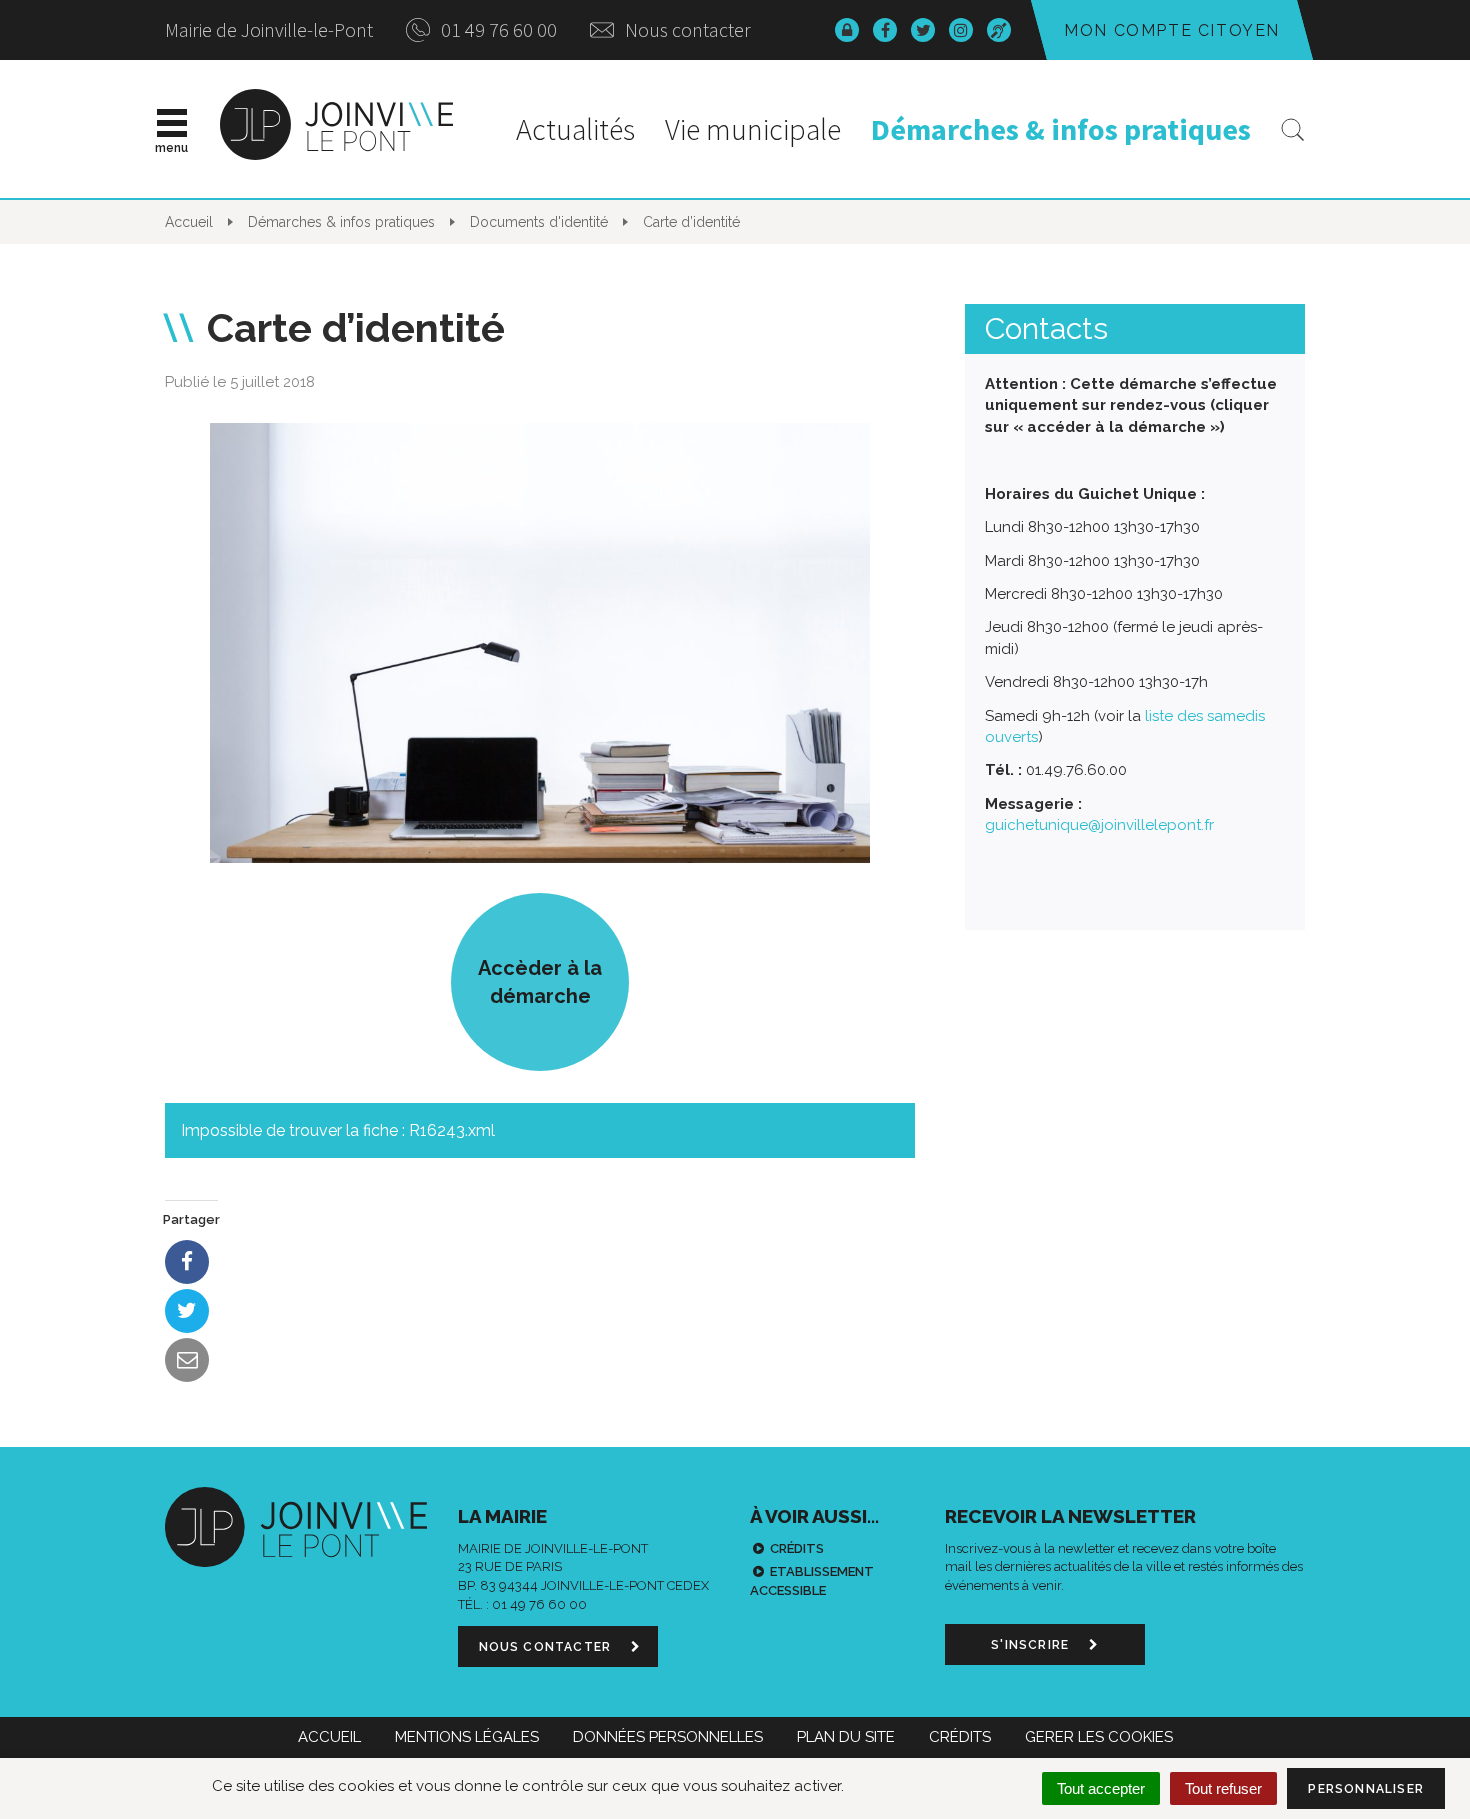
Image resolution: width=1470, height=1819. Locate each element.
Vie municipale (753, 129)
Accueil (329, 1737)
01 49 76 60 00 (497, 29)
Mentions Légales (467, 1737)
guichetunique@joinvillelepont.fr (1099, 825)
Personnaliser (1366, 1789)
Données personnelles (668, 1737)
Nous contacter (686, 29)
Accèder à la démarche (540, 982)
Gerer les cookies (1099, 1737)
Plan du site (846, 1737)
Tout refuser (1223, 1788)
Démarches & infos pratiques (1061, 129)
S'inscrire (1032, 1645)
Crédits (797, 1548)
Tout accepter (1101, 1788)
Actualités (575, 129)
